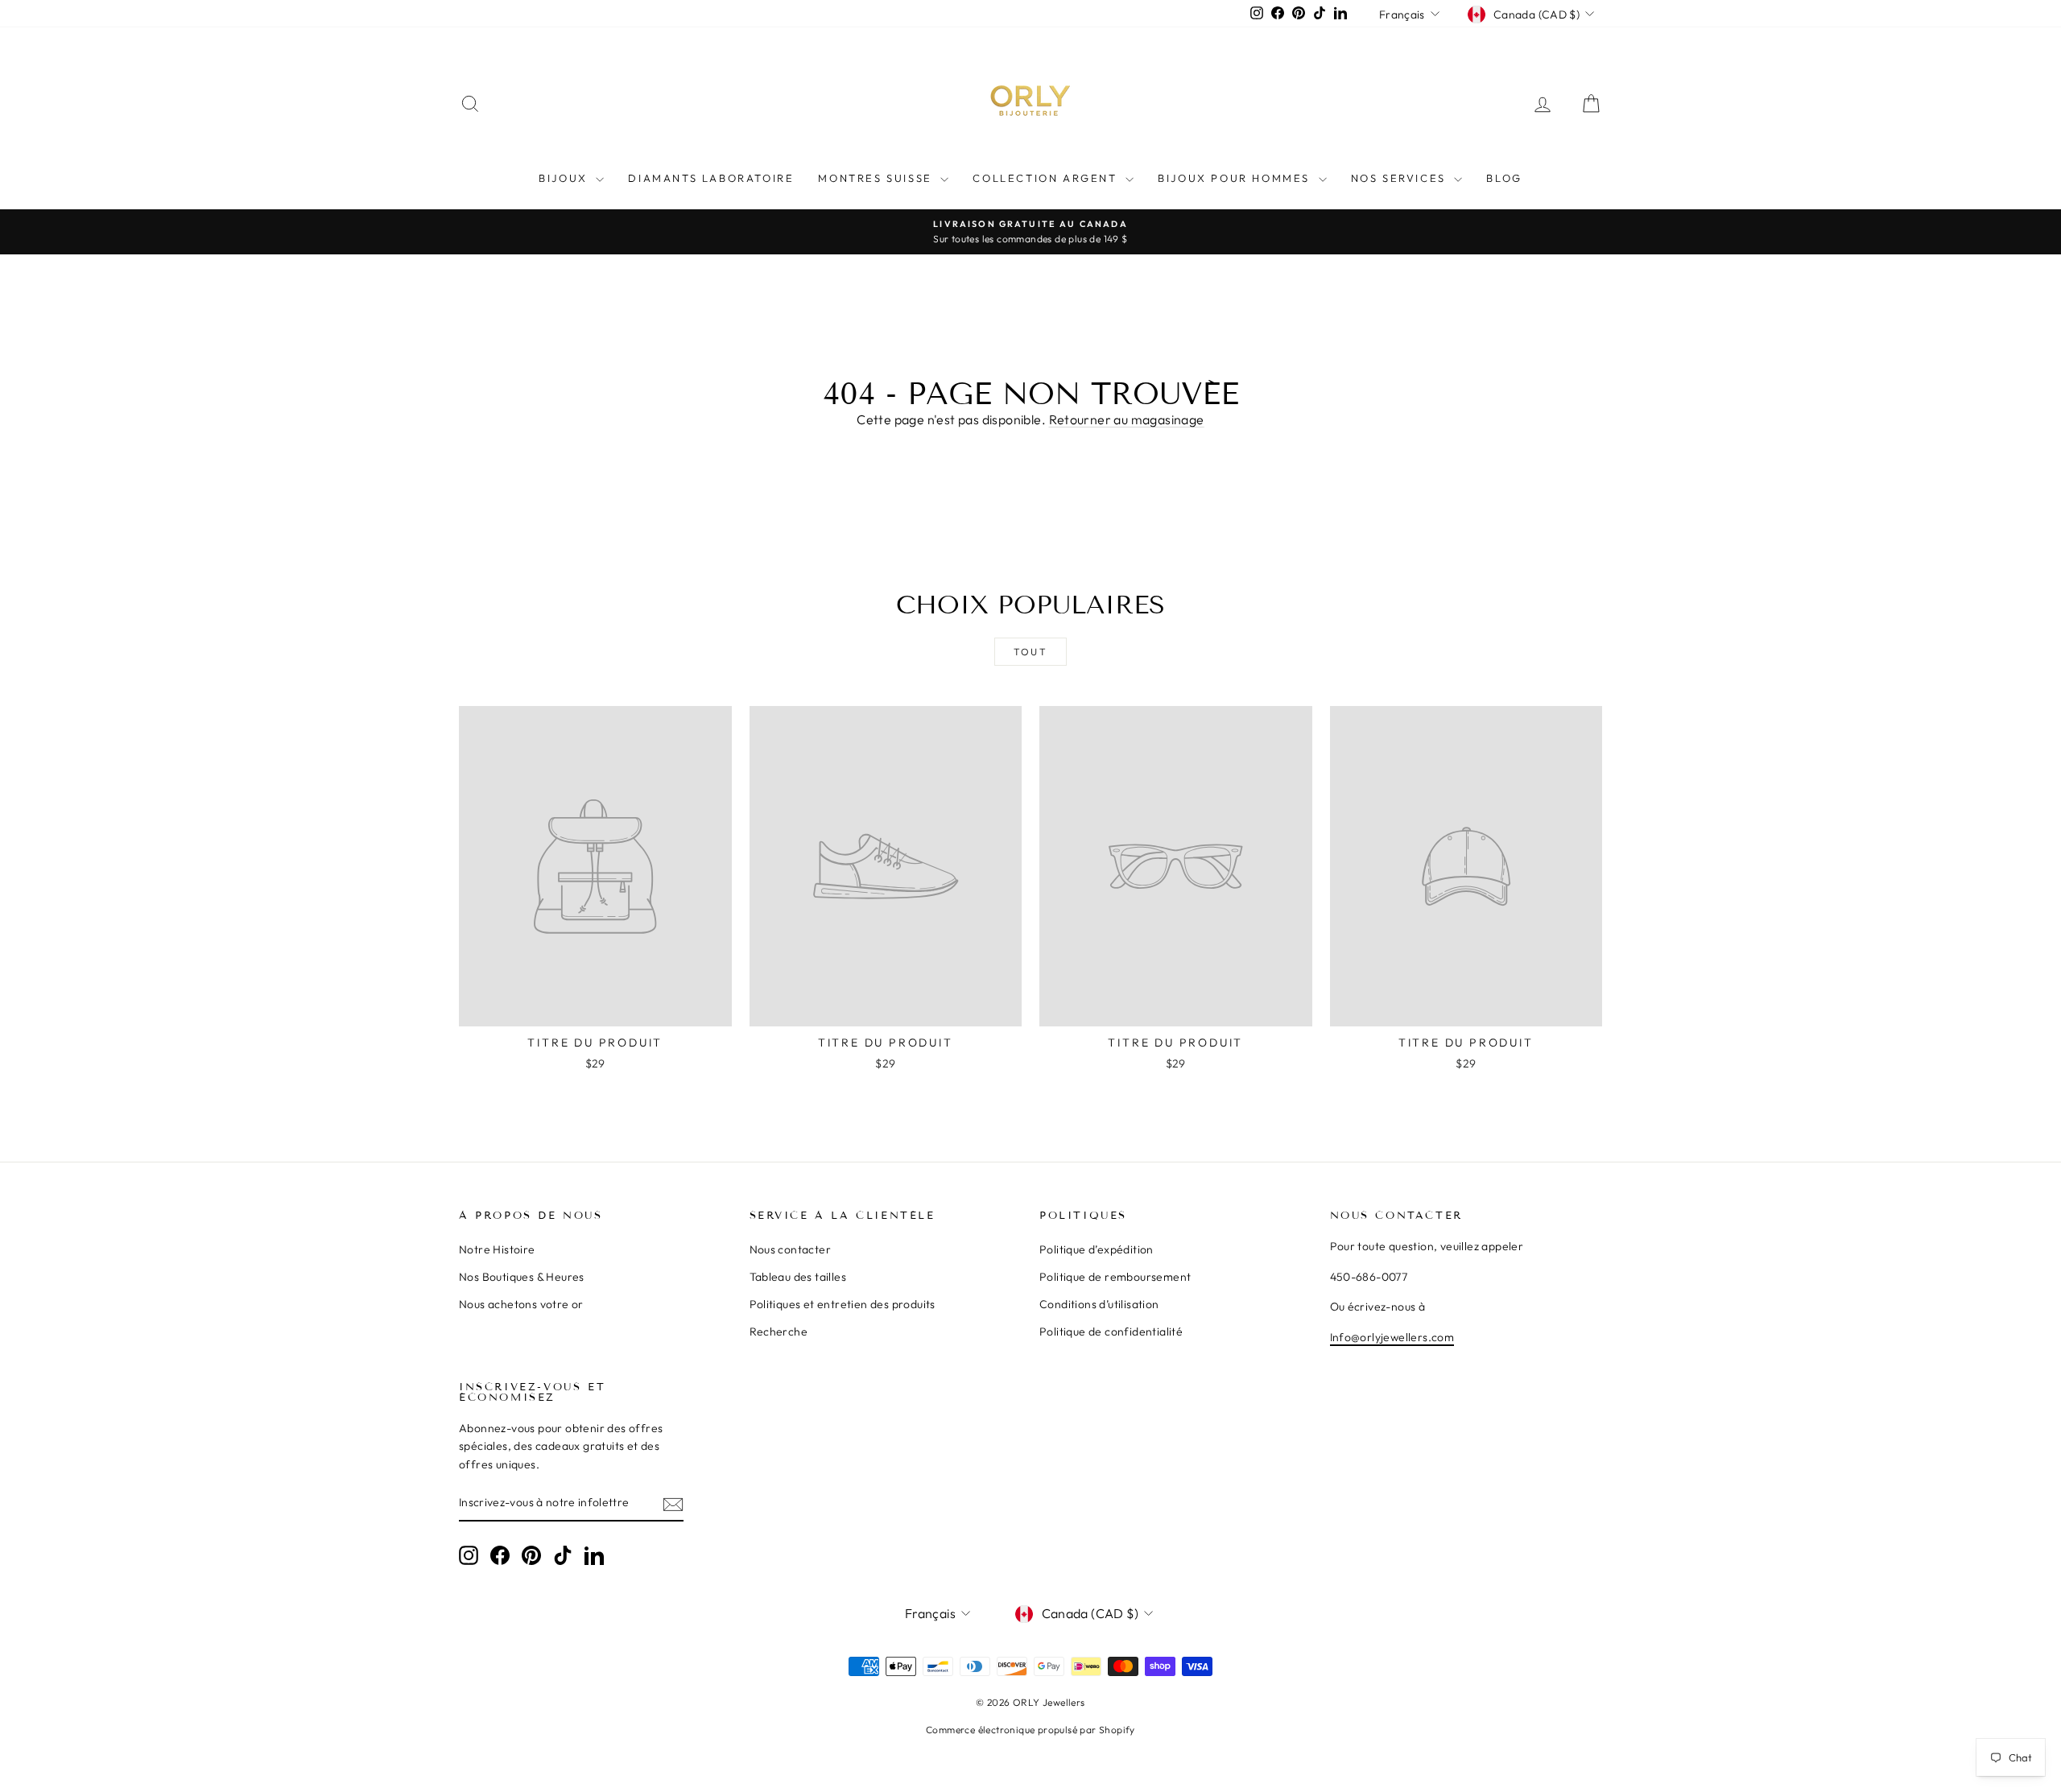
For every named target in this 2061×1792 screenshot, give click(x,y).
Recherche (779, 1332)
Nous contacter (791, 1249)
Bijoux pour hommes (1236, 178)
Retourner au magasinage (1127, 419)
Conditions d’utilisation (1099, 1304)
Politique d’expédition (1097, 1249)
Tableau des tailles (798, 1277)
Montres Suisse (877, 178)
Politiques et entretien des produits (843, 1304)
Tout (1031, 652)
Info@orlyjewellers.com (1392, 1337)
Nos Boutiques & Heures (522, 1277)
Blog (1504, 178)
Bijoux (565, 178)
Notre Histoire (497, 1249)
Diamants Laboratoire (711, 178)
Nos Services (1401, 178)
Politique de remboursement (1115, 1277)
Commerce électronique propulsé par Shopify (1030, 1730)
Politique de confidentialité (1111, 1332)
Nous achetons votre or (521, 1304)
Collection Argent (1047, 178)
